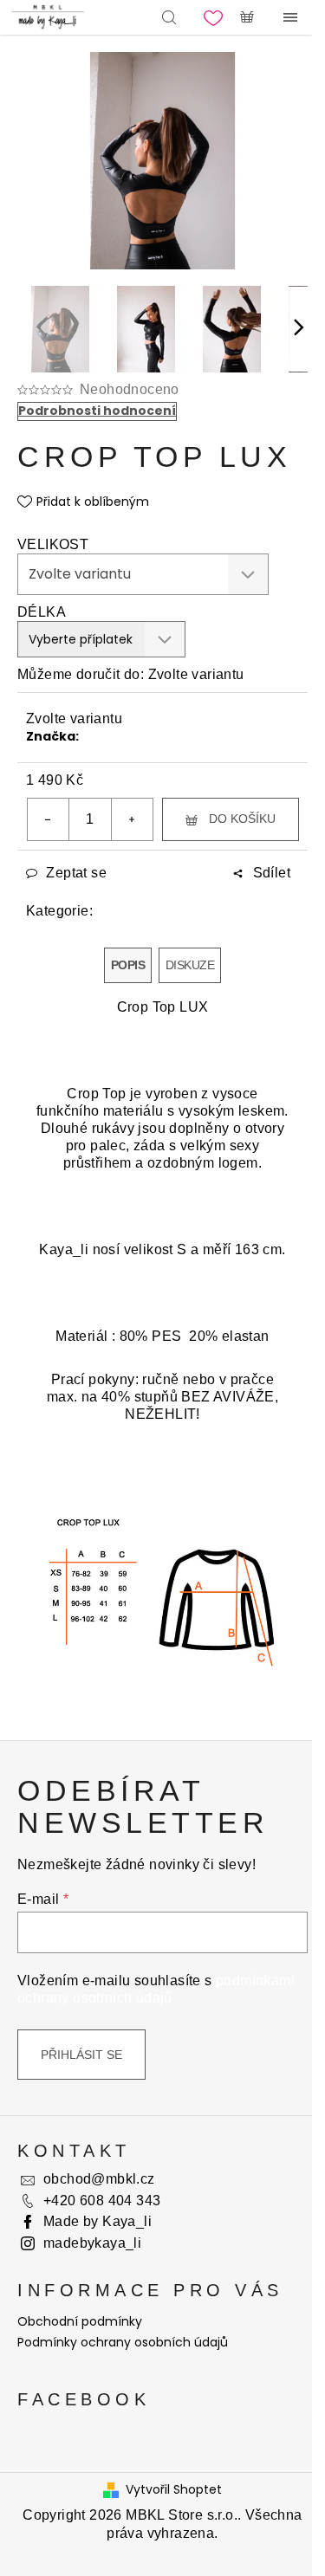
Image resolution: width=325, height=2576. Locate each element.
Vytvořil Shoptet (174, 2490)
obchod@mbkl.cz (99, 2179)
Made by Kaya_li (97, 2221)
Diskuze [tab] (190, 965)
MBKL (96, 736)
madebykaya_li (92, 2243)
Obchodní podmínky (80, 2321)
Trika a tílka (195, 911)
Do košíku (242, 819)
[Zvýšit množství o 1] (132, 819)
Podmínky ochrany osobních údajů (123, 2342)
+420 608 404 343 (102, 2201)
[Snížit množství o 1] (49, 819)
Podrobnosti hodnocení (97, 411)
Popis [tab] (128, 965)
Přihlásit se (81, 2055)
